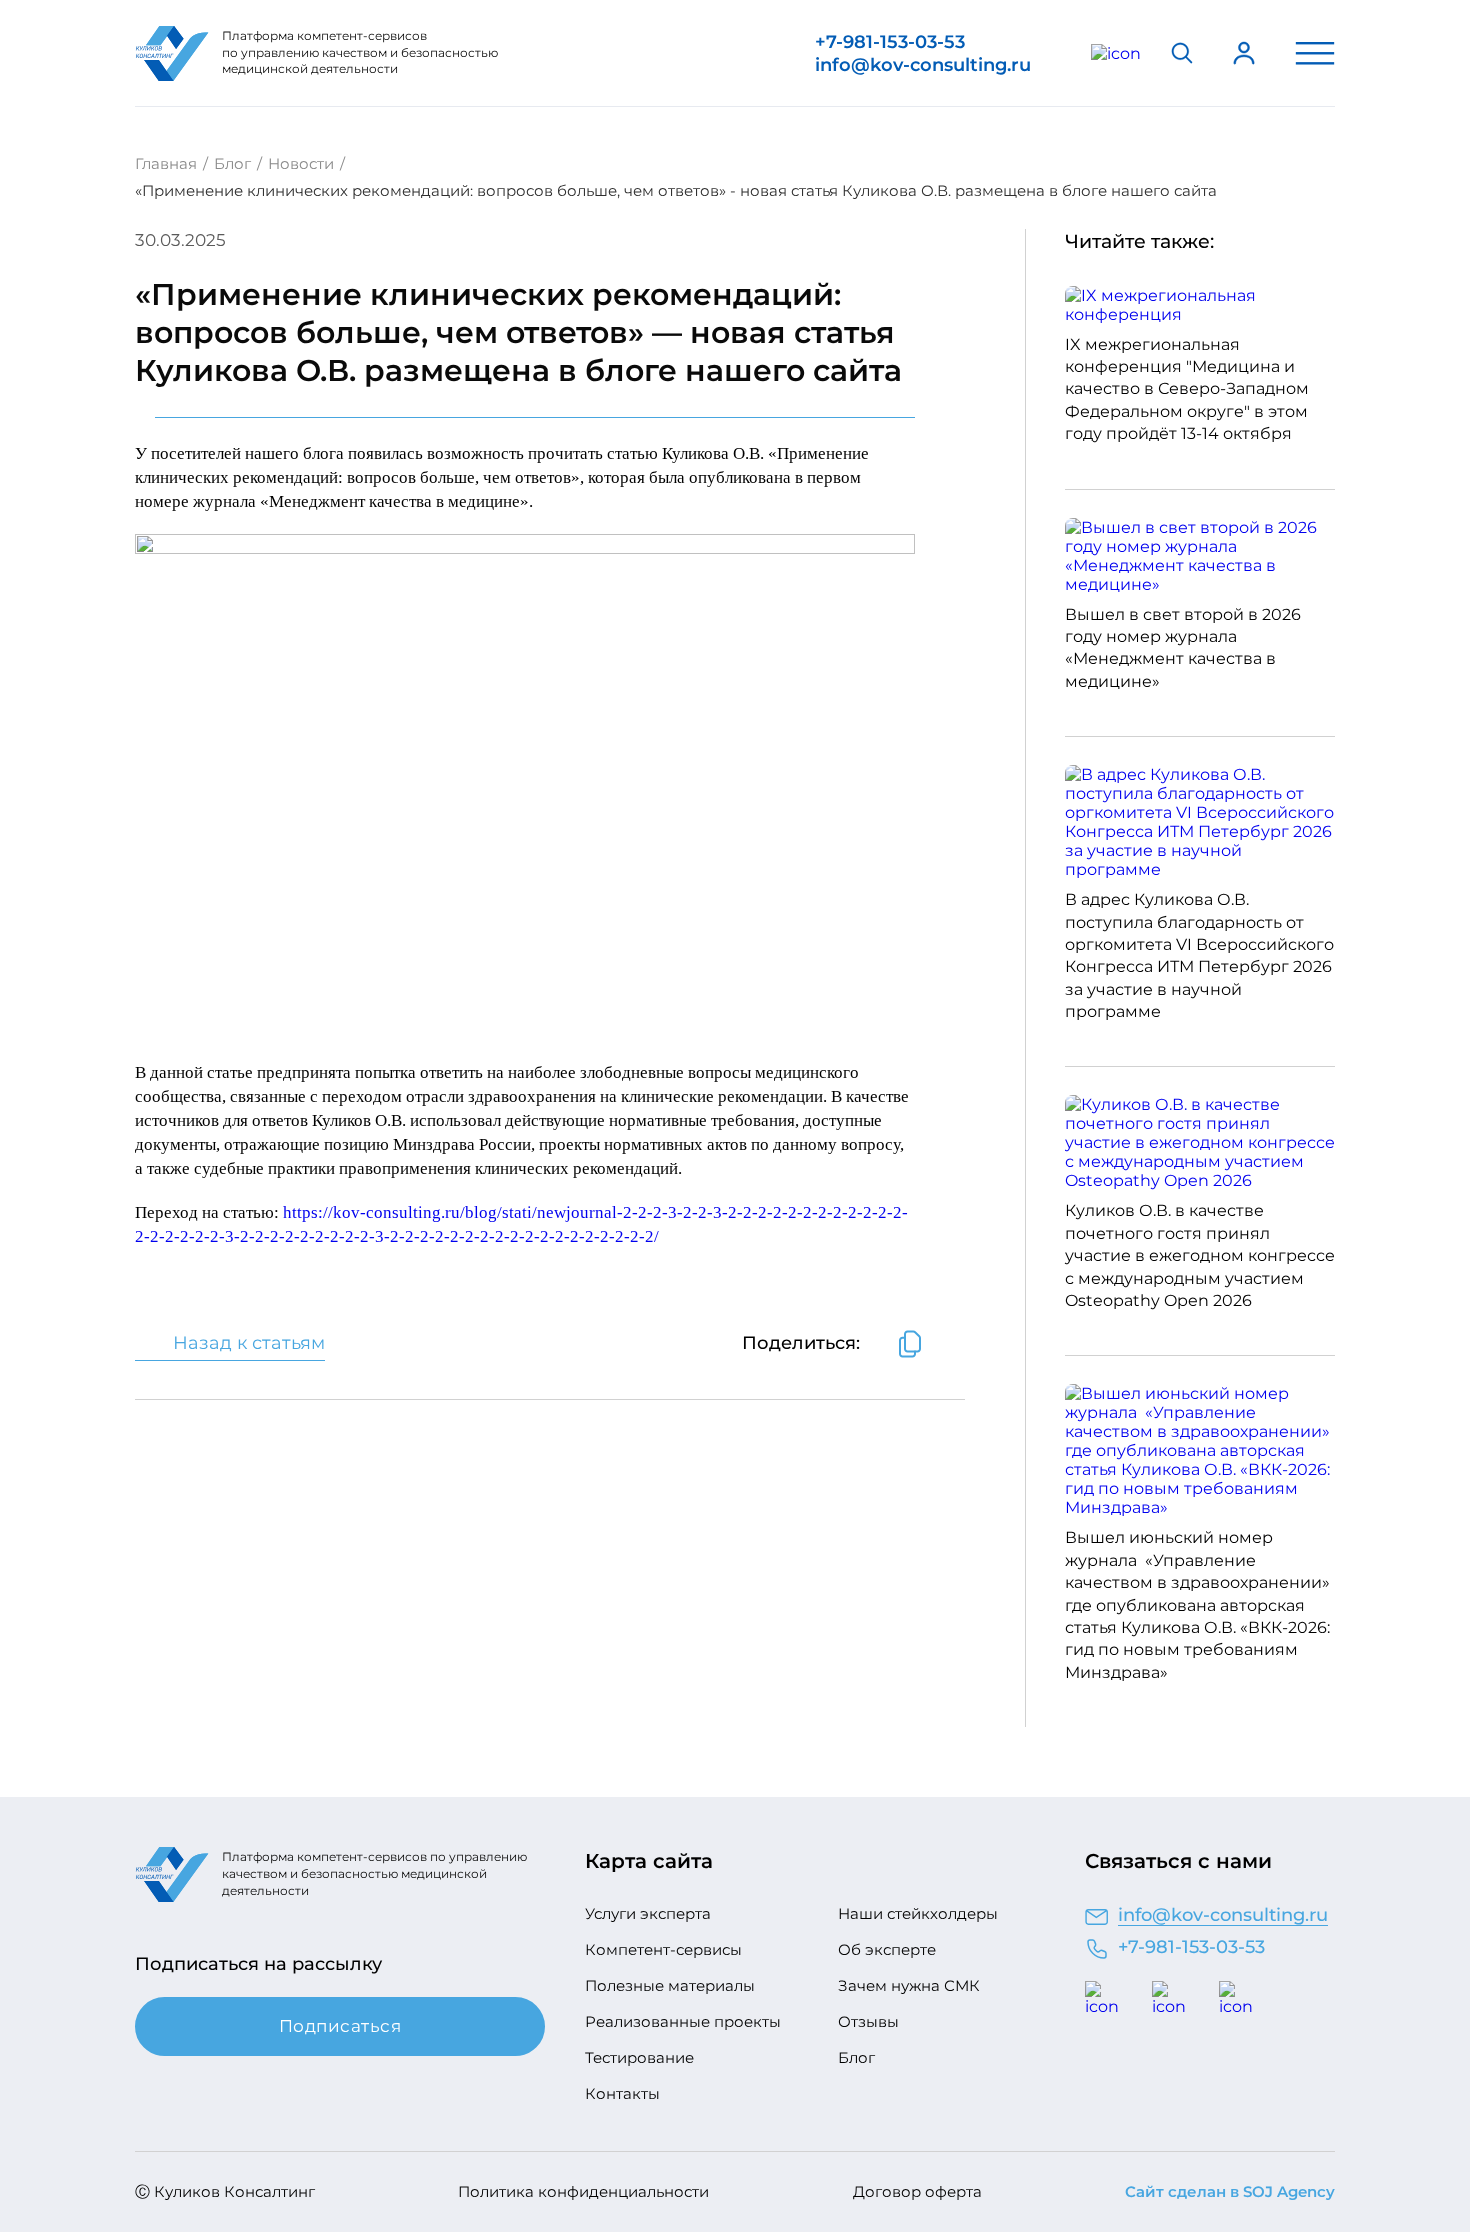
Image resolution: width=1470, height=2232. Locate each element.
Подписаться (340, 2026)
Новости (301, 163)
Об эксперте (887, 1950)
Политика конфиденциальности (583, 2191)
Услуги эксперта (648, 1914)
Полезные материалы (670, 1986)
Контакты (622, 2094)
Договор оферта (917, 2191)
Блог (232, 163)
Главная (166, 163)
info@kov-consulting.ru (923, 65)
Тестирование (639, 2058)
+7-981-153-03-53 (890, 42)
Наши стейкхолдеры (918, 1914)
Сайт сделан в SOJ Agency (1230, 2191)
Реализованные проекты (683, 2022)
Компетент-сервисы (663, 1950)
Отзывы (868, 2022)
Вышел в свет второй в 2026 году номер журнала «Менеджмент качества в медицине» (1183, 648)
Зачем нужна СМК (909, 1986)
